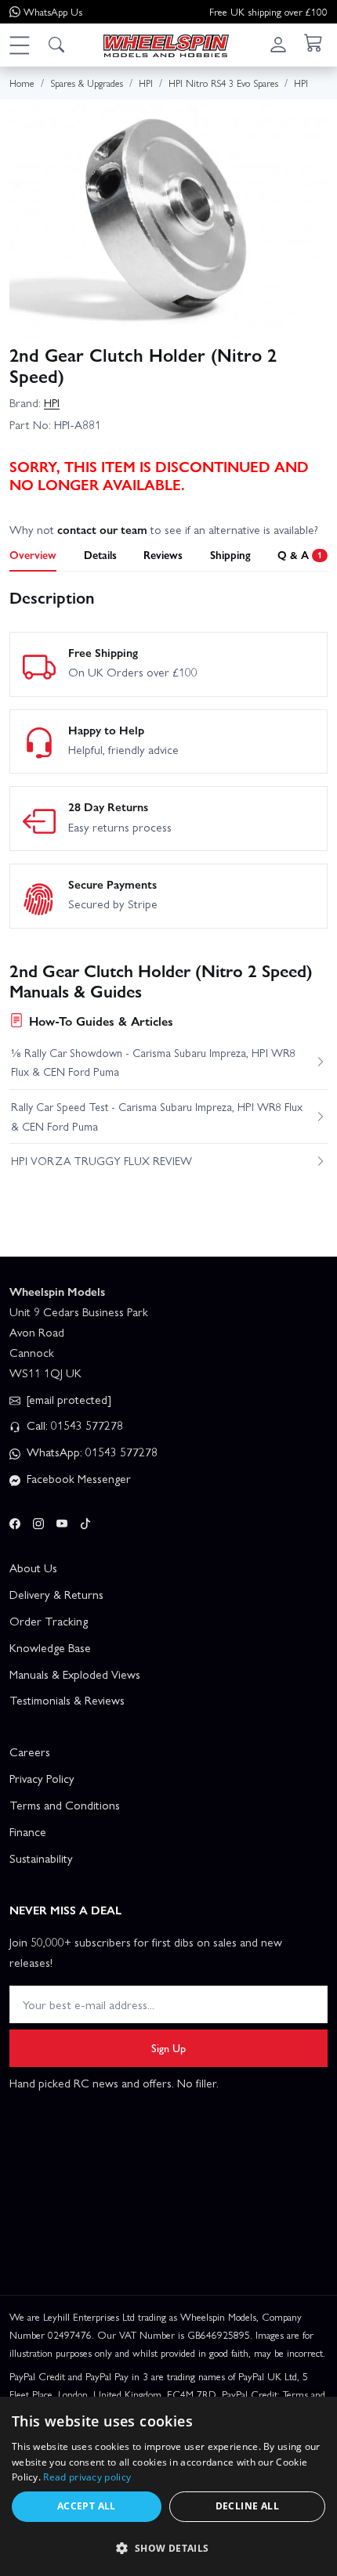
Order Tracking (49, 1621)
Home (22, 83)
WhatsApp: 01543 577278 (91, 1452)
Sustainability (41, 1858)
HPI (52, 402)
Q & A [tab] (300, 554)
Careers (30, 1752)
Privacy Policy (42, 1778)
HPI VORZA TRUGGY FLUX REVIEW (101, 1160)
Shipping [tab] (230, 554)
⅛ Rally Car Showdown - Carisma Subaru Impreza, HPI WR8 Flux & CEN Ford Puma (153, 1062)
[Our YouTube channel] (62, 1521)
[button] (19, 45)
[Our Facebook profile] (15, 1521)
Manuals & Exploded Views (75, 1674)
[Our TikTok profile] (85, 1521)
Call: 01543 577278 (73, 1425)
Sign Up (168, 2047)
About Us (33, 1568)
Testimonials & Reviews (67, 1700)
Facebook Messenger (77, 1478)
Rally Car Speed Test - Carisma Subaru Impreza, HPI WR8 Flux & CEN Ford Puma (157, 1116)
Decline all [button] (247, 2506)
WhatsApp (53, 11)
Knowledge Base (50, 1647)
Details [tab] (100, 554)
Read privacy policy (87, 2477)
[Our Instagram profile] (38, 1521)
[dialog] (168, 2486)
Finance (28, 1831)
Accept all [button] (87, 2506)
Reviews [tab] (163, 554)
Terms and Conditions (65, 1805)
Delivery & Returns (56, 1594)
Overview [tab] (33, 554)
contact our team (102, 529)
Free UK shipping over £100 (268, 11)
